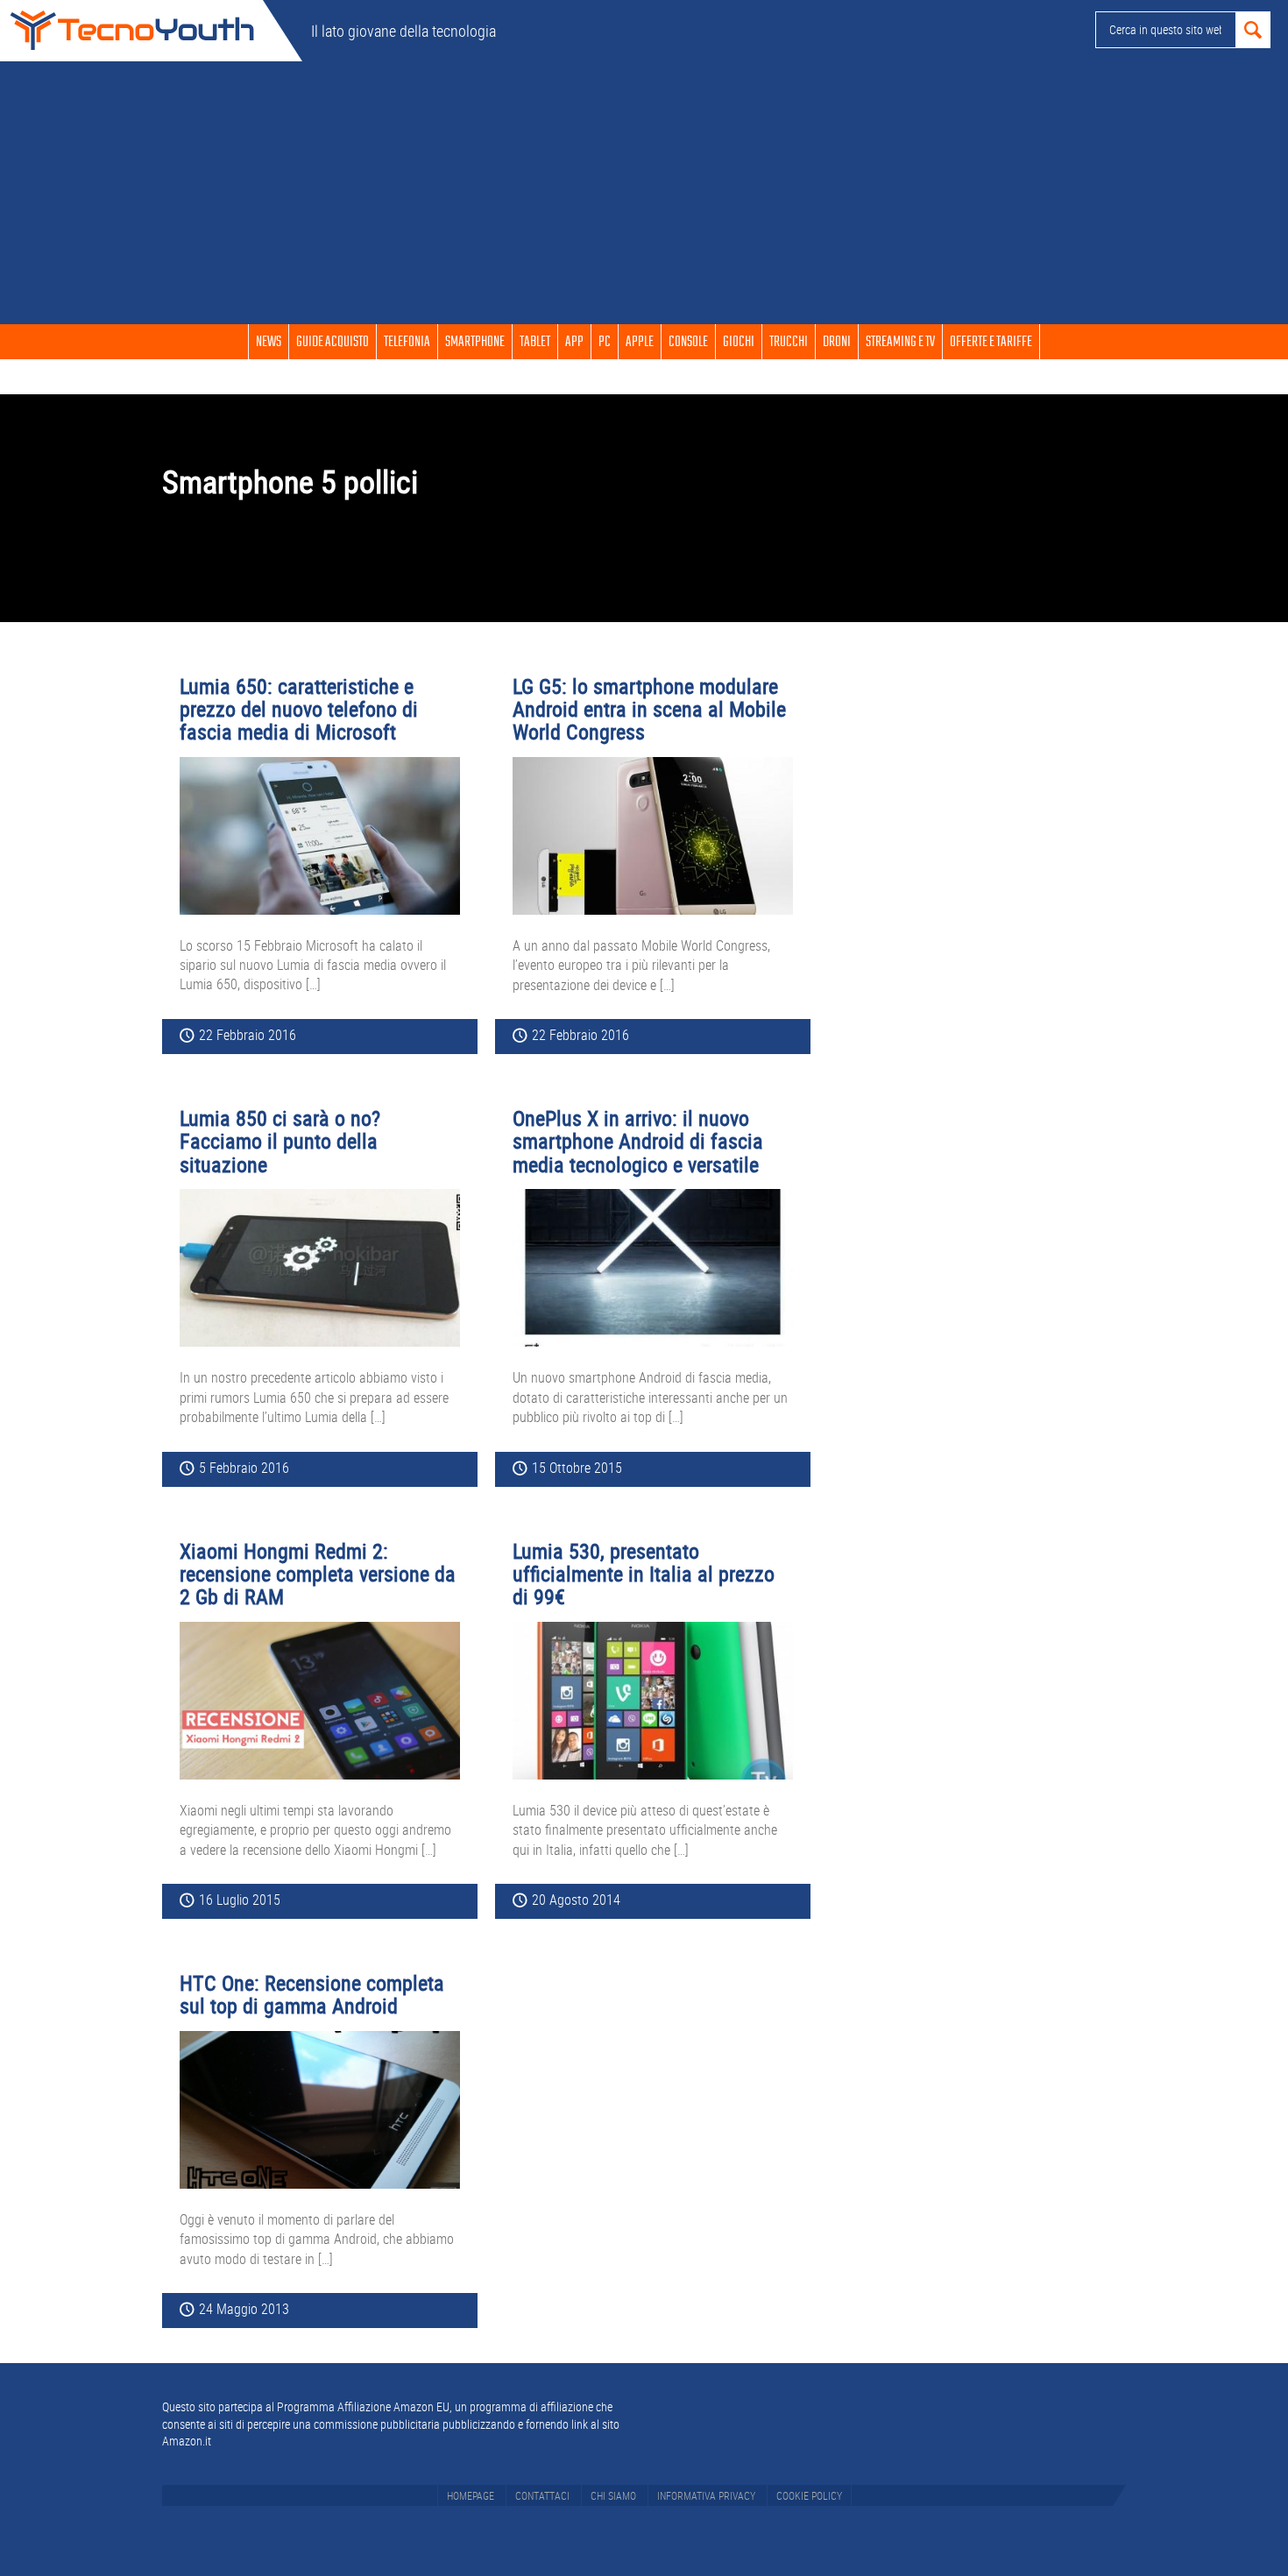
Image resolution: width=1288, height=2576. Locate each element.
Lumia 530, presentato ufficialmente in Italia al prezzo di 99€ (644, 1574)
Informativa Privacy (706, 2495)
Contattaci (542, 2495)
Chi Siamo (613, 2495)
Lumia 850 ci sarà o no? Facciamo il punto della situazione (280, 1141)
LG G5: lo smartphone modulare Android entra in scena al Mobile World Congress (649, 709)
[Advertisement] (644, 193)
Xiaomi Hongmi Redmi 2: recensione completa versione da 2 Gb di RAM (318, 1574)
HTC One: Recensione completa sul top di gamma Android (312, 1994)
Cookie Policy (809, 2495)
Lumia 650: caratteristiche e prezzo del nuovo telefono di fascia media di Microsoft (299, 709)
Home (131, 31)
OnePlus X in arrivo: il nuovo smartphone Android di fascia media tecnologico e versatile (638, 1141)
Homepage (471, 2495)
